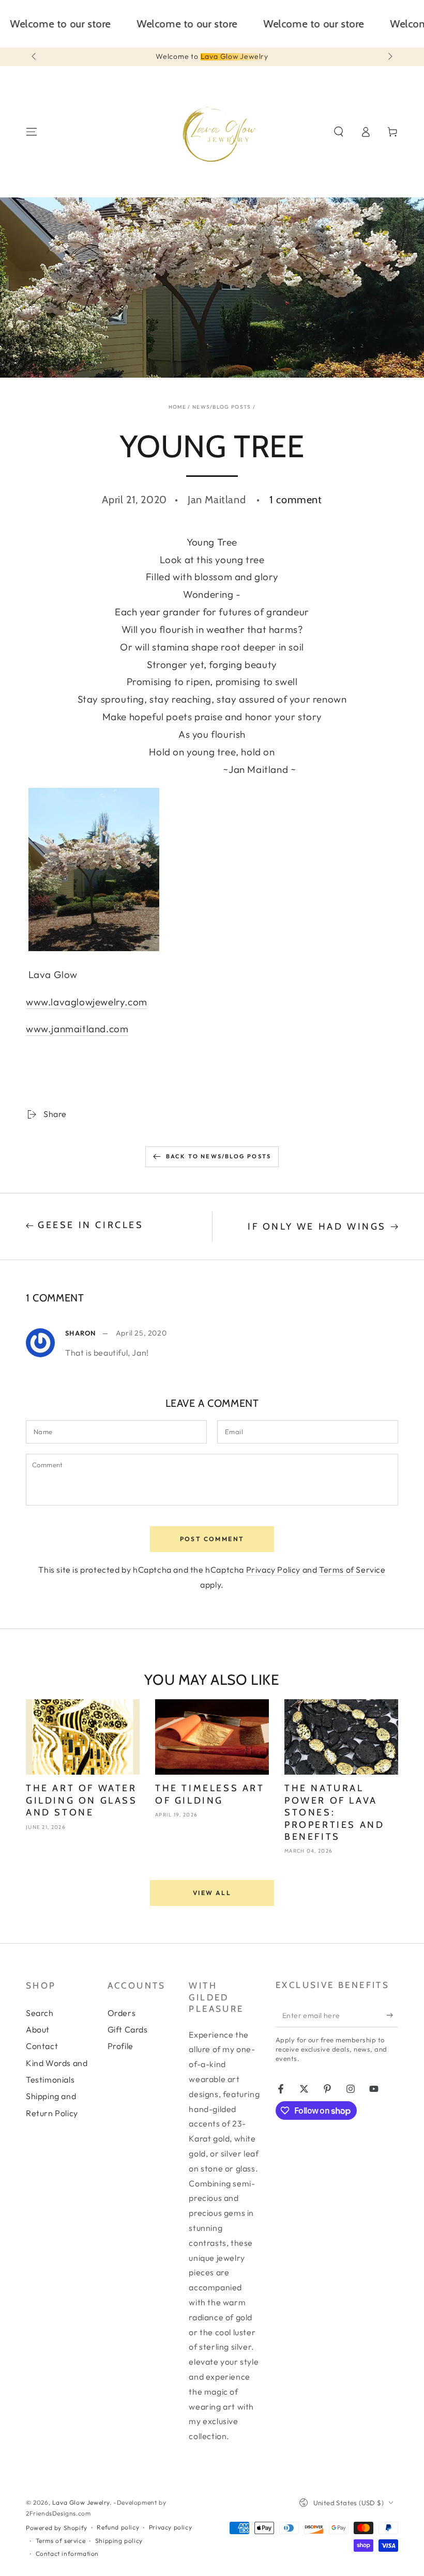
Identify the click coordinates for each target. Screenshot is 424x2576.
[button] (339, 132)
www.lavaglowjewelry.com (87, 1002)
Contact (42, 2046)
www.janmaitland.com (77, 1029)
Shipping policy (119, 2541)
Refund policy (118, 2527)
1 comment (296, 500)
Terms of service (61, 2541)
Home (177, 407)
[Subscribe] (392, 2015)
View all (212, 1893)
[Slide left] (35, 57)
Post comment (212, 1539)
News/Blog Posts (222, 407)
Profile (120, 2046)
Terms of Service (352, 1570)
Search (40, 2013)
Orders (122, 2013)
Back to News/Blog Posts (219, 1156)
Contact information (67, 2554)
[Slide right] (389, 57)
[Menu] (32, 132)
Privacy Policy (273, 1570)
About (38, 2029)
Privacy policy (170, 2527)
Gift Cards (128, 2029)
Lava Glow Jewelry (81, 2502)
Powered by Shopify (57, 2528)
